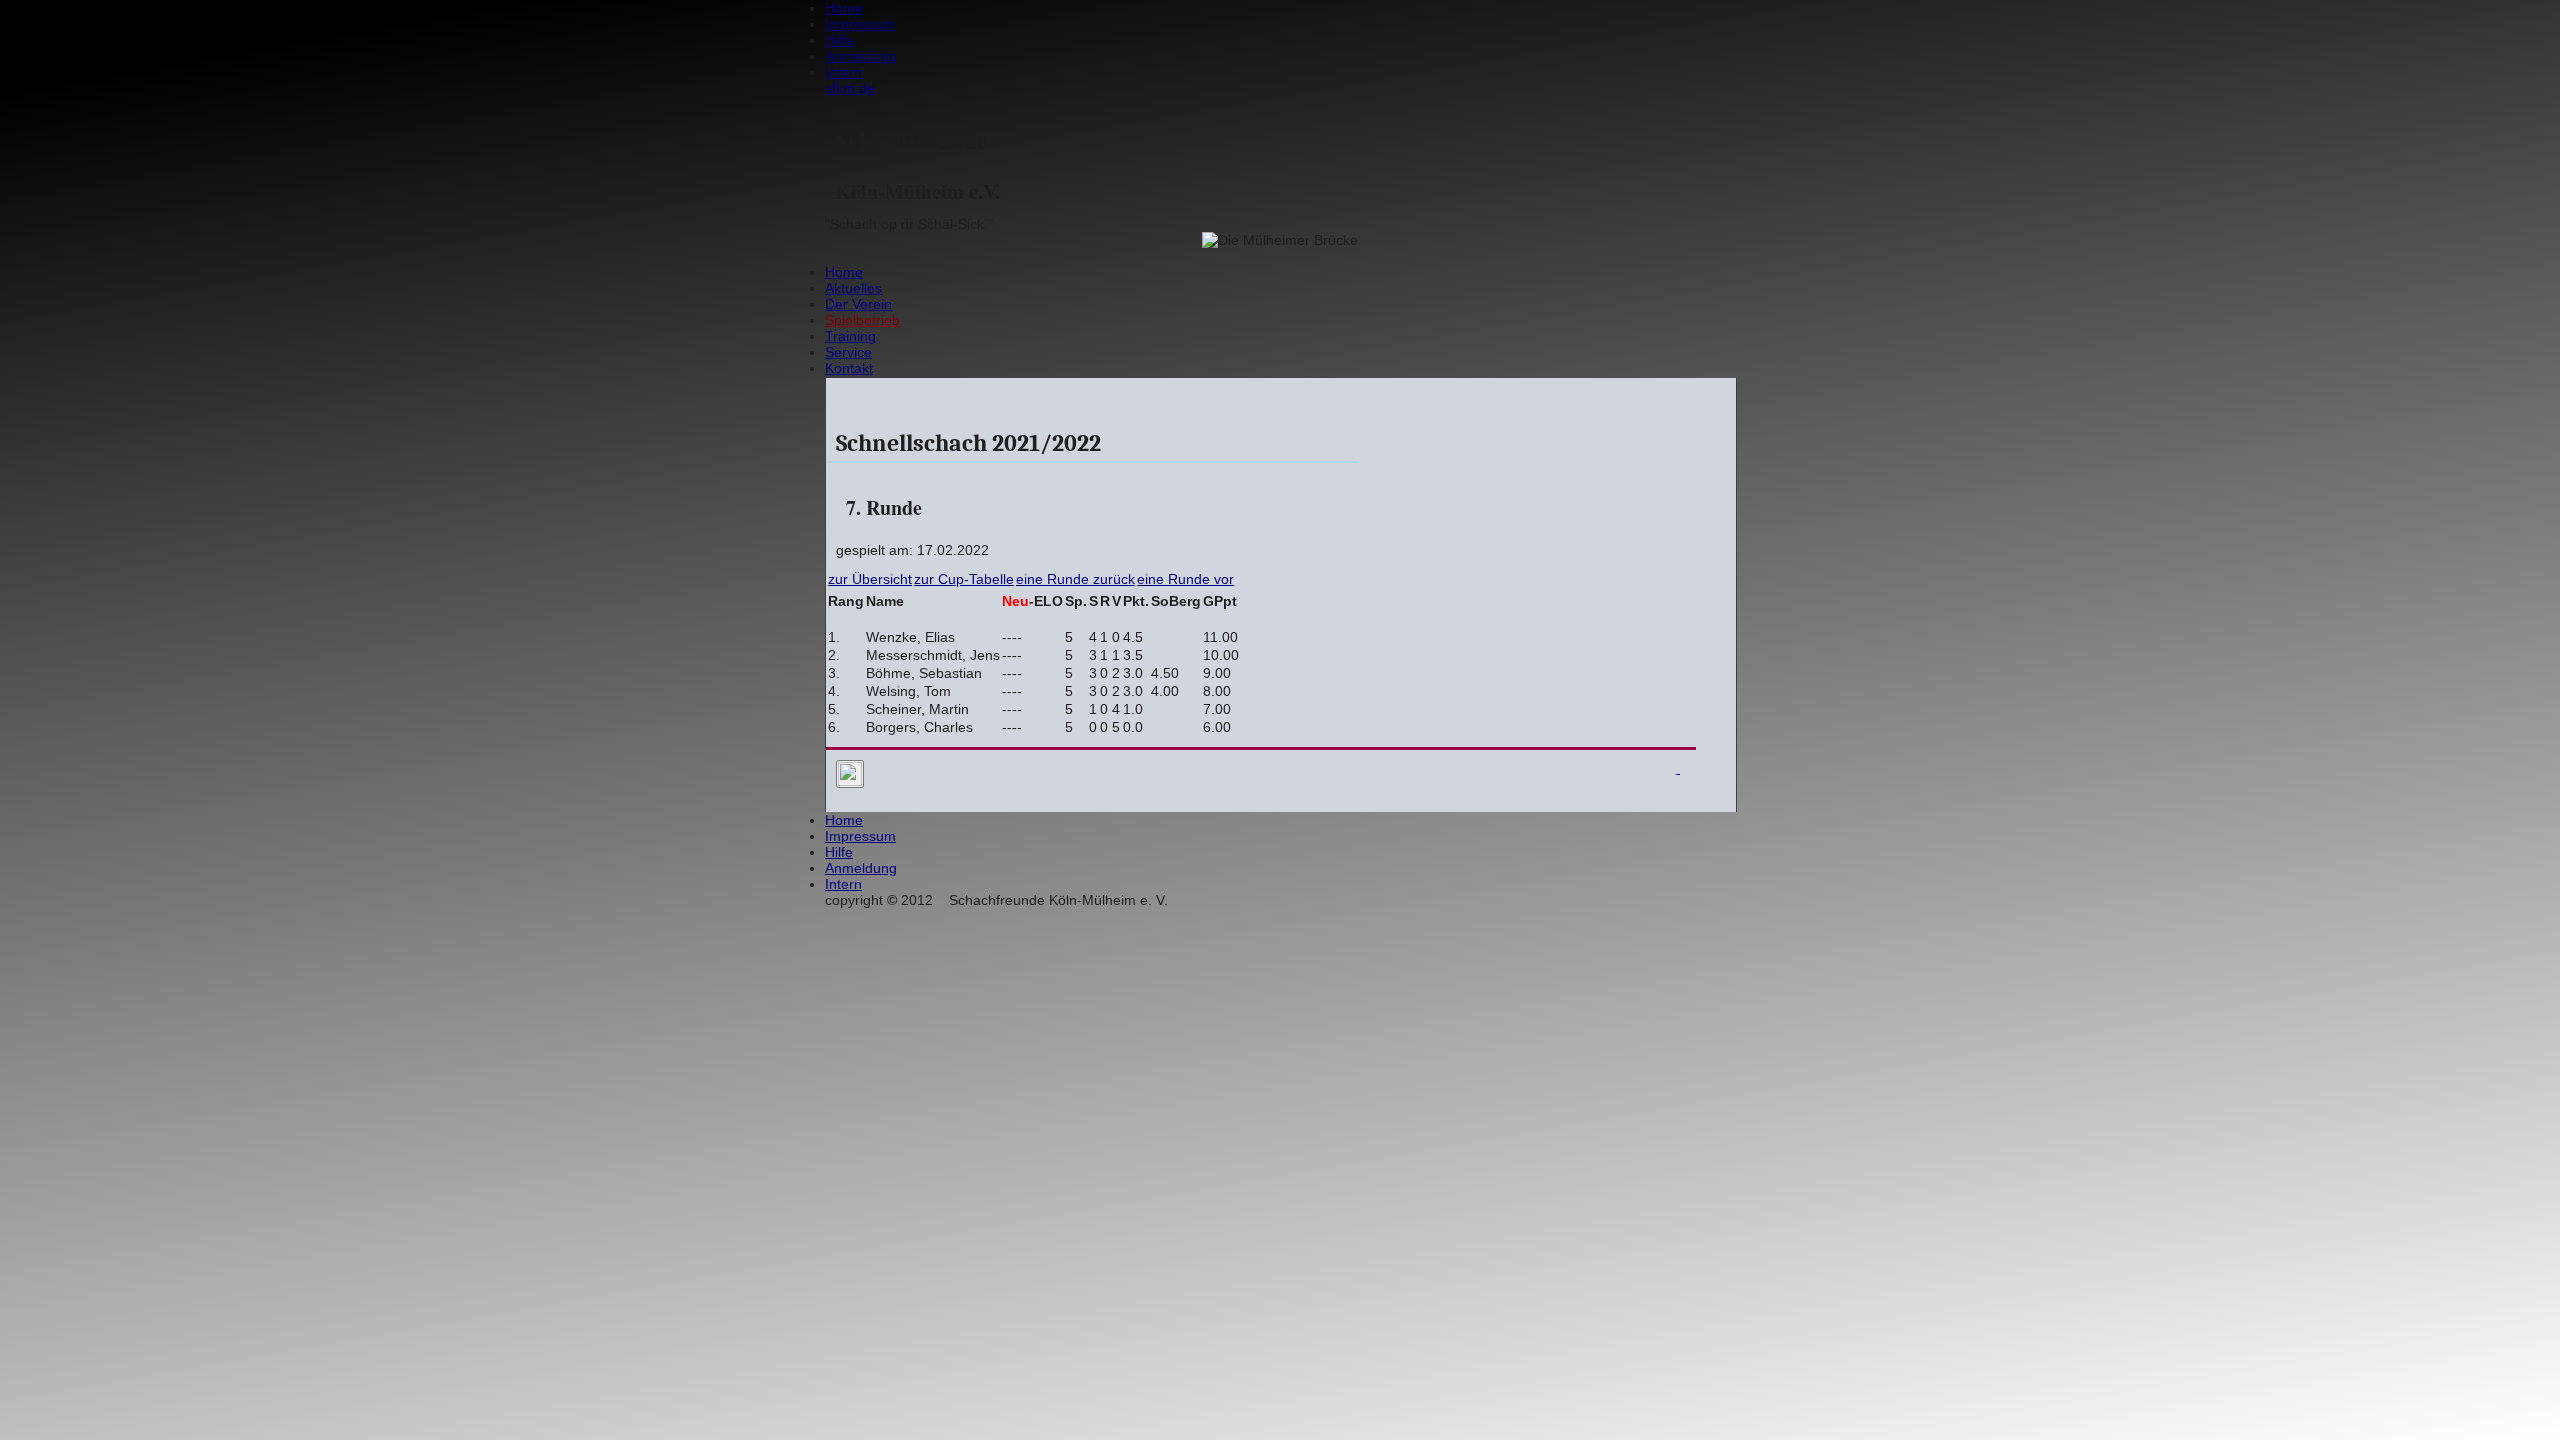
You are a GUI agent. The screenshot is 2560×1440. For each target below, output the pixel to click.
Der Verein (858, 304)
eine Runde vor (1185, 579)
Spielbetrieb (862, 320)
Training (850, 336)
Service (848, 352)
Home (844, 8)
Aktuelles (853, 288)
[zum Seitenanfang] (1675, 776)
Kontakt (849, 368)
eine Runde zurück (1075, 579)
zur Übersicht (870, 579)
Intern (843, 72)
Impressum (860, 24)
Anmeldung (861, 56)
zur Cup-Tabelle (964, 579)
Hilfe (839, 40)
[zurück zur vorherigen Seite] (850, 774)
